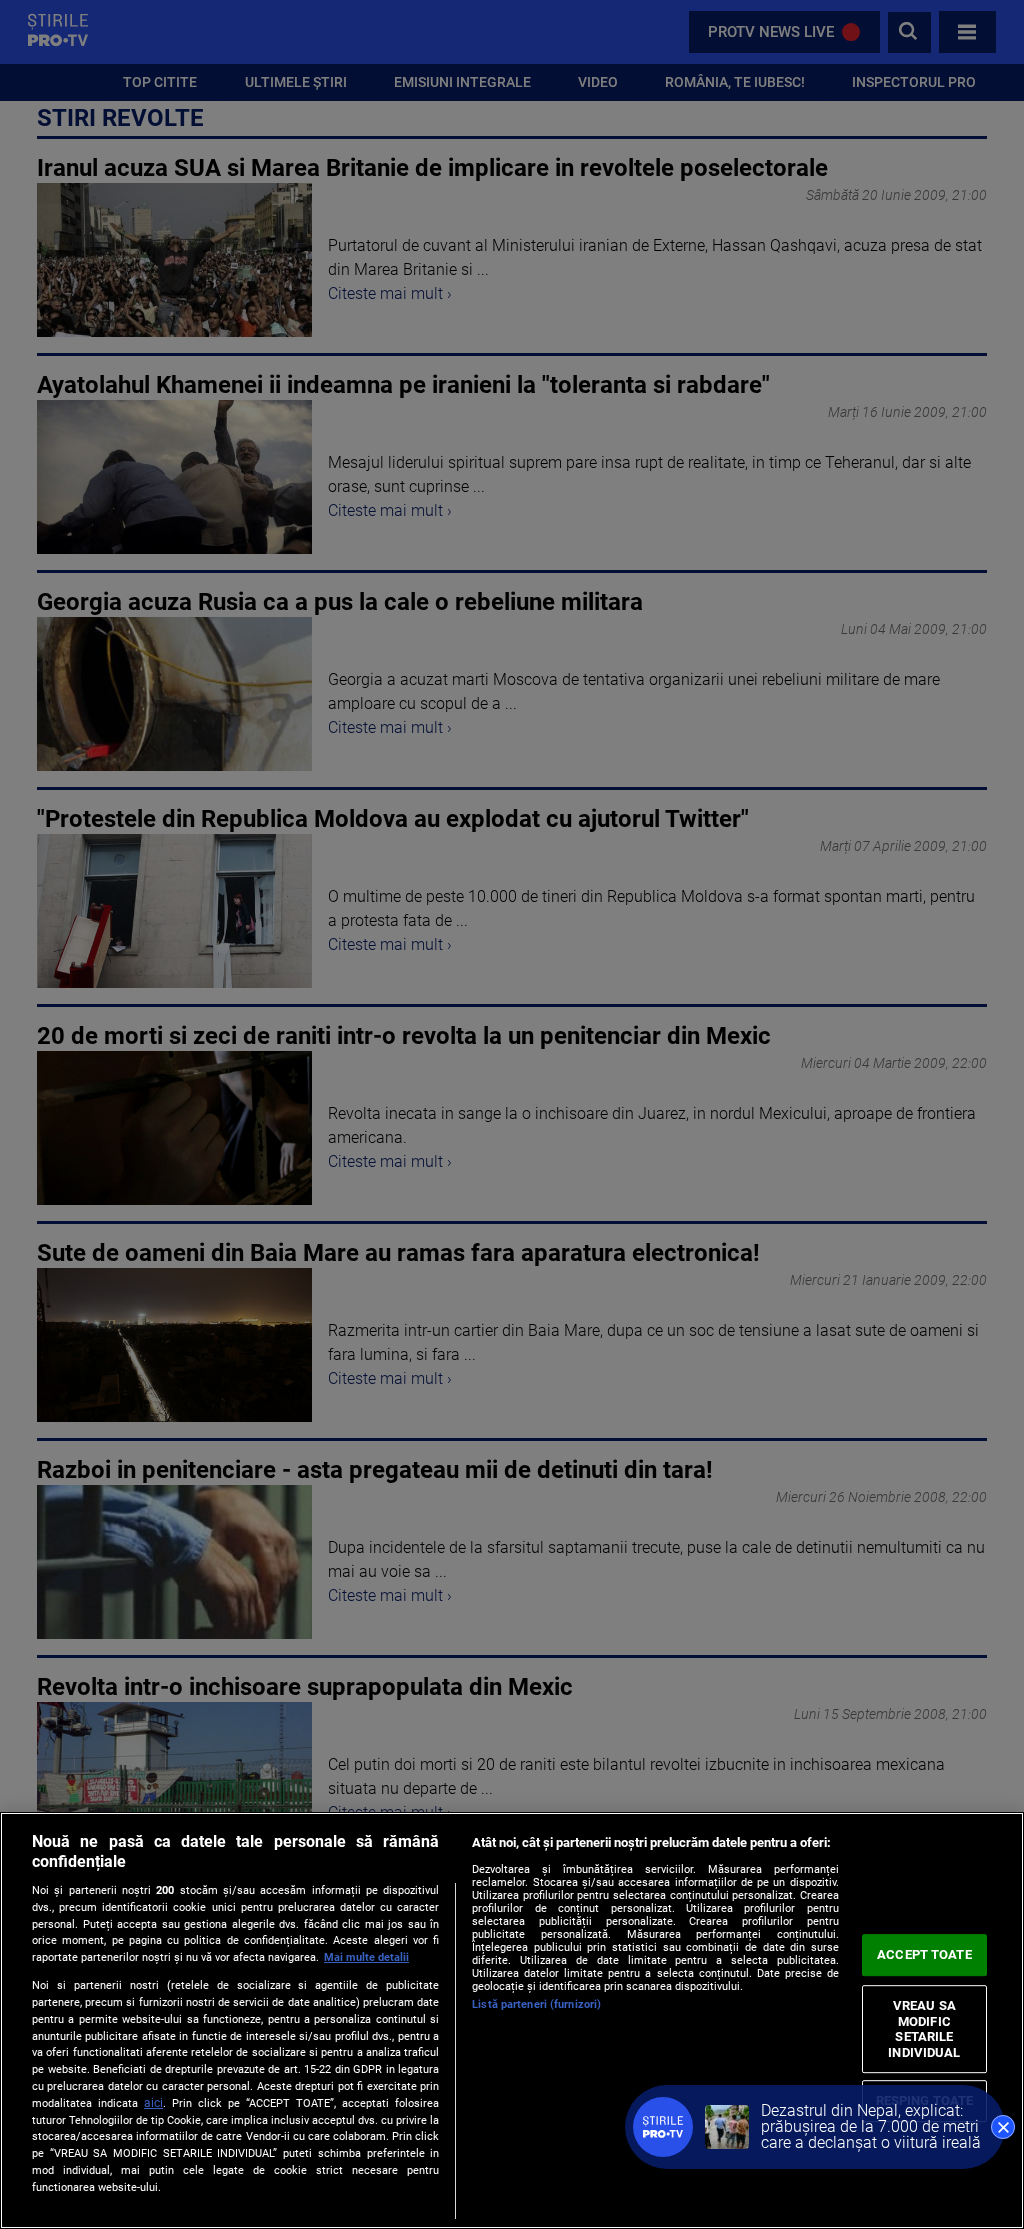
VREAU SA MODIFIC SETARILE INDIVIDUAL (924, 2029)
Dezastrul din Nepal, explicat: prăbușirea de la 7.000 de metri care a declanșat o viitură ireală (871, 2126)
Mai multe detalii (366, 1957)
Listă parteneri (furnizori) (536, 2004)
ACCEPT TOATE (924, 1954)
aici (153, 2103)
